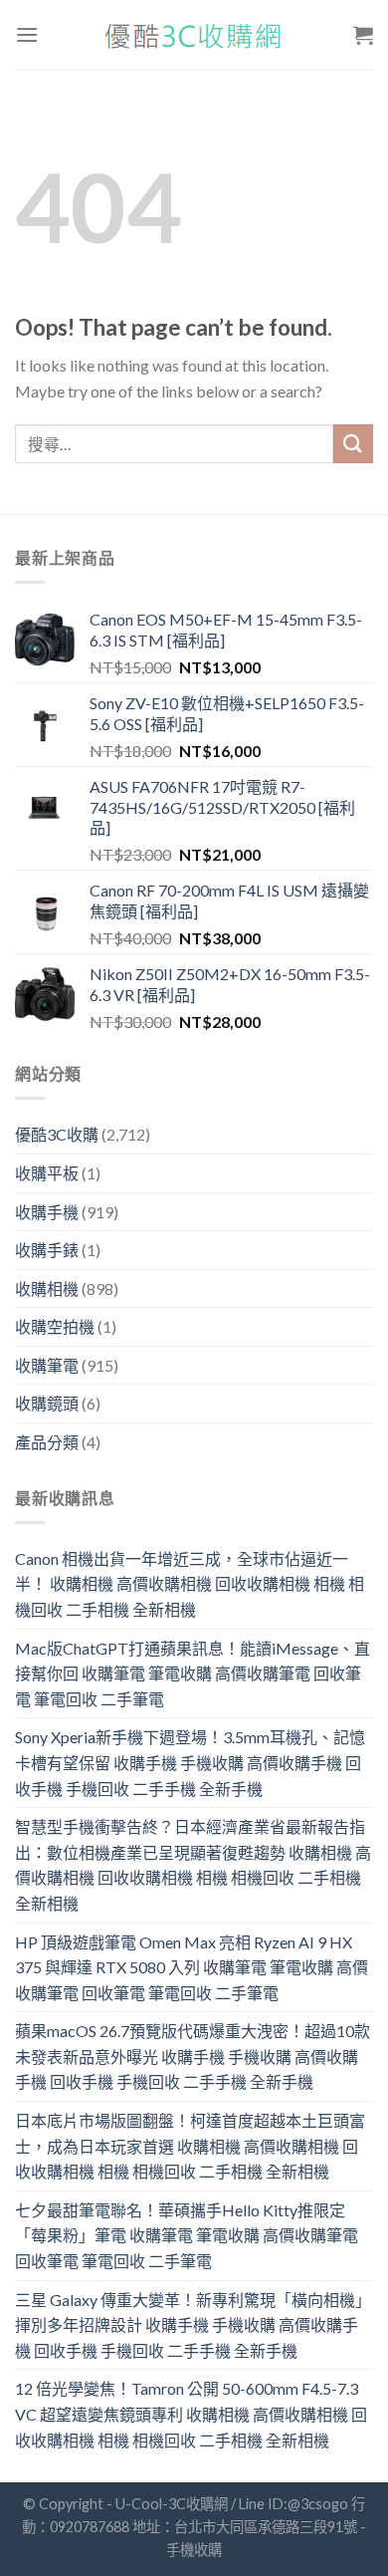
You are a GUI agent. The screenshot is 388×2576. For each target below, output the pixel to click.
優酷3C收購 (57, 1134)
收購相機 (47, 1288)
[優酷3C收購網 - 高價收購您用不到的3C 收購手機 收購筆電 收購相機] (194, 35)
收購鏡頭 (47, 1403)
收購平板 (47, 1173)
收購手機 (47, 1212)
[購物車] (363, 35)
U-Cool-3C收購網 (172, 2504)
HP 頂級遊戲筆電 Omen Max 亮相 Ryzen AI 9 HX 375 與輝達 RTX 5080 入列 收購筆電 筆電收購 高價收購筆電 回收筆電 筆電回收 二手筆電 (192, 1967)
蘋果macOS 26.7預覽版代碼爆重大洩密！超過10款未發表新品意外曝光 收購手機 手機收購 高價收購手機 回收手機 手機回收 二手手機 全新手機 (193, 2056)
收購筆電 (47, 1365)
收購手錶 (47, 1250)
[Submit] (353, 444)
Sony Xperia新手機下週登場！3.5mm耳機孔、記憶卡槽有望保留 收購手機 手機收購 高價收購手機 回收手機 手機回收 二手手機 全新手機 (190, 1762)
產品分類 (47, 1442)
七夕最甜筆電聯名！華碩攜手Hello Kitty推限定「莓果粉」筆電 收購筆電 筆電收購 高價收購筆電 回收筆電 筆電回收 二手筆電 (187, 2235)
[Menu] (27, 34)
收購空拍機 (55, 1326)
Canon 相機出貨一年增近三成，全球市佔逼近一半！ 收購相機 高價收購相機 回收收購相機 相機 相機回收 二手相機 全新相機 (190, 1584)
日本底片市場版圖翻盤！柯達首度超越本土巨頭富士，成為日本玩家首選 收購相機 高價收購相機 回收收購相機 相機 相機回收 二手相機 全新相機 (190, 2146)
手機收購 (194, 2550)
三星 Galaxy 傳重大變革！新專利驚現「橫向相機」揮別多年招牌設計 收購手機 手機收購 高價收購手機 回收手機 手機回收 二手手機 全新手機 (193, 2325)
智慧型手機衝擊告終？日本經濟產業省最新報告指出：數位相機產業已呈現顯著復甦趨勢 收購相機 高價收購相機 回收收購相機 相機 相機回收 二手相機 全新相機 (193, 1865)
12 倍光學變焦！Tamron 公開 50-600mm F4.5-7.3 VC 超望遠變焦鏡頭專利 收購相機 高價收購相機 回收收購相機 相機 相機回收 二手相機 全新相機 (191, 2414)
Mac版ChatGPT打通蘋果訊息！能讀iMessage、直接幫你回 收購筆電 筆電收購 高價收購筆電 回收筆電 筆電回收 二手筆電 (193, 1674)
